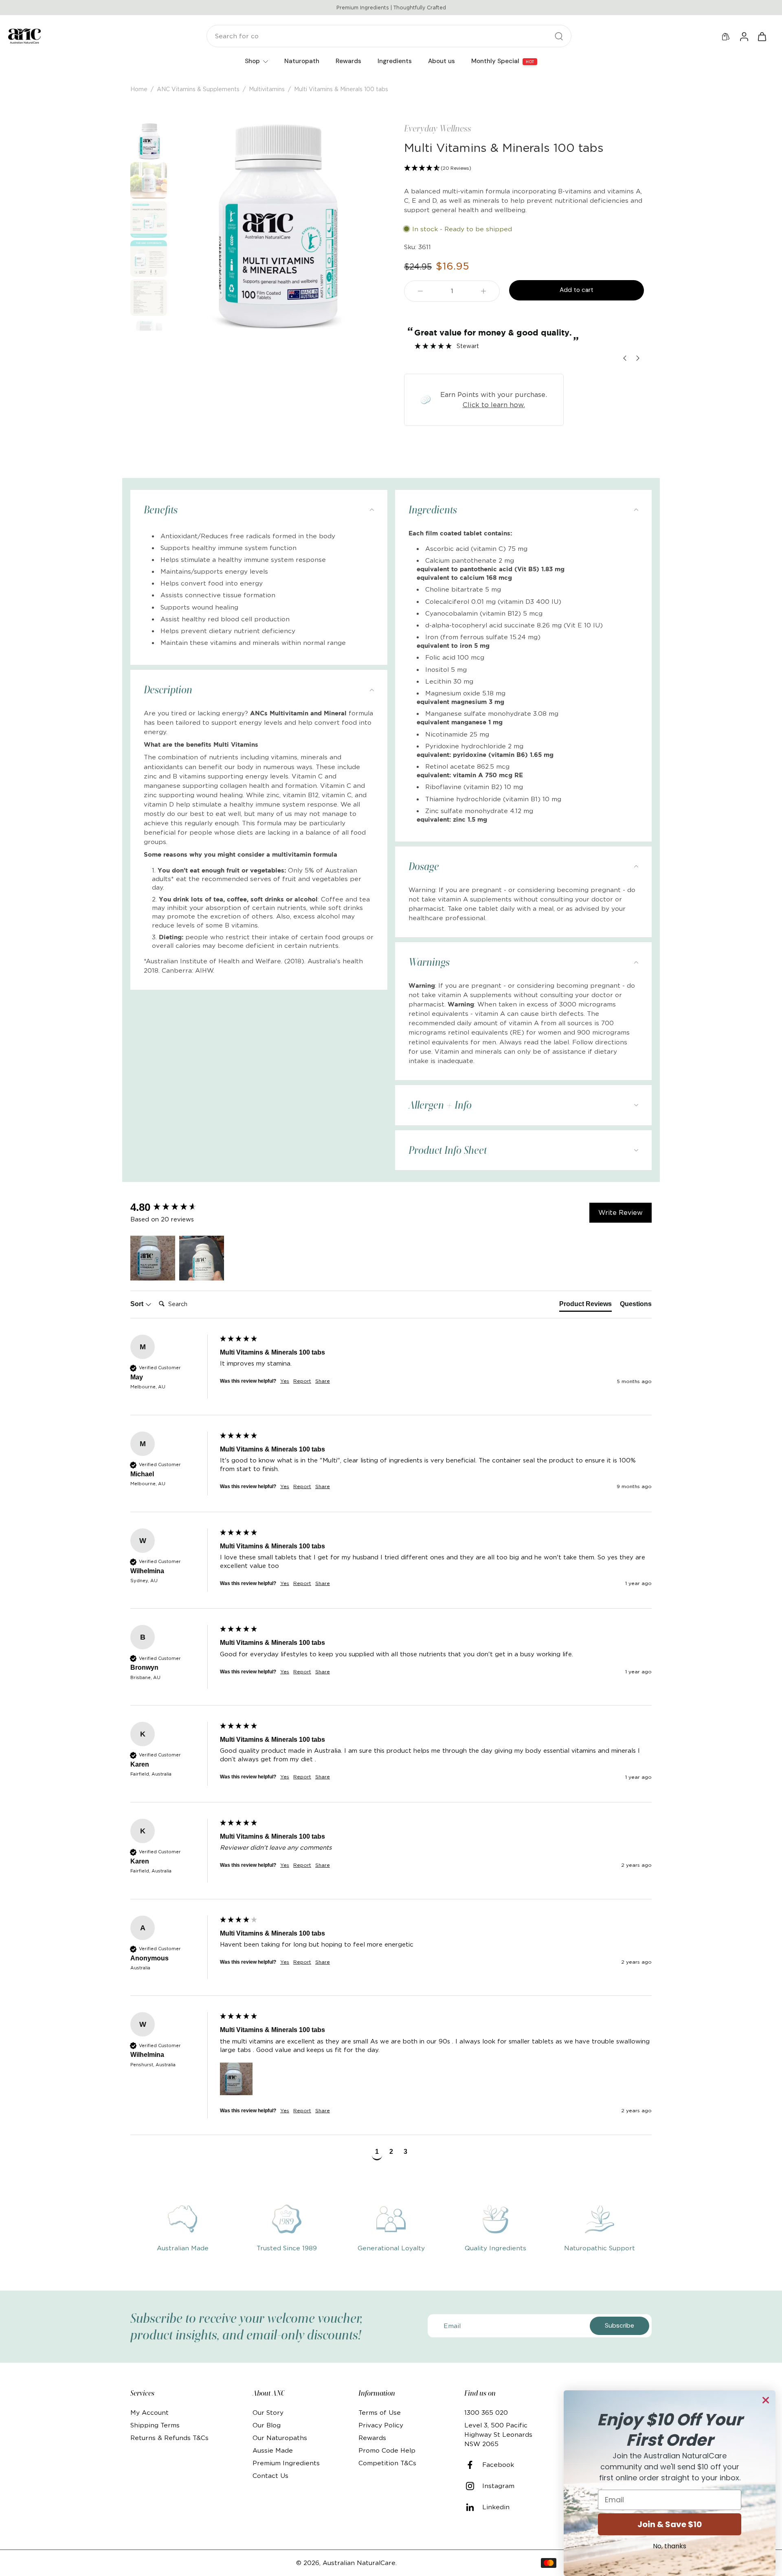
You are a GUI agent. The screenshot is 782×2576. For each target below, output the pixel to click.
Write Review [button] (621, 1212)
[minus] (420, 291)
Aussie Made (273, 2450)
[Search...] (559, 36)
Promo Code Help (387, 2450)
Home (139, 89)
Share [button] (323, 1381)
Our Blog (267, 2425)
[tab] (585, 1306)
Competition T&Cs (387, 2463)
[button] (524, 168)
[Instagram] (473, 2486)
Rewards (372, 2438)
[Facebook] (473, 2465)
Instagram (498, 2486)
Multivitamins (267, 89)
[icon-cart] (762, 36)
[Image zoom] (274, 227)
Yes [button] (285, 1381)
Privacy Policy (381, 2425)
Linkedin (496, 2507)
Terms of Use (380, 2413)
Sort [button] (138, 1304)
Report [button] (302, 1381)
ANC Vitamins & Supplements (198, 89)
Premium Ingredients (286, 2463)
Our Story (268, 2413)
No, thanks (670, 2546)
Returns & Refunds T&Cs (169, 2438)
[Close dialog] (766, 2400)
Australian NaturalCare (359, 2563)
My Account (149, 2413)
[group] (173, 1207)
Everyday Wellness (438, 128)
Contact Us (270, 2476)
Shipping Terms (155, 2425)
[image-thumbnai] (149, 141)
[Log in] (744, 36)
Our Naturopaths (280, 2438)
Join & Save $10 (670, 2524)
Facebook (498, 2465)
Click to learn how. (494, 405)
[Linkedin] (473, 2507)
